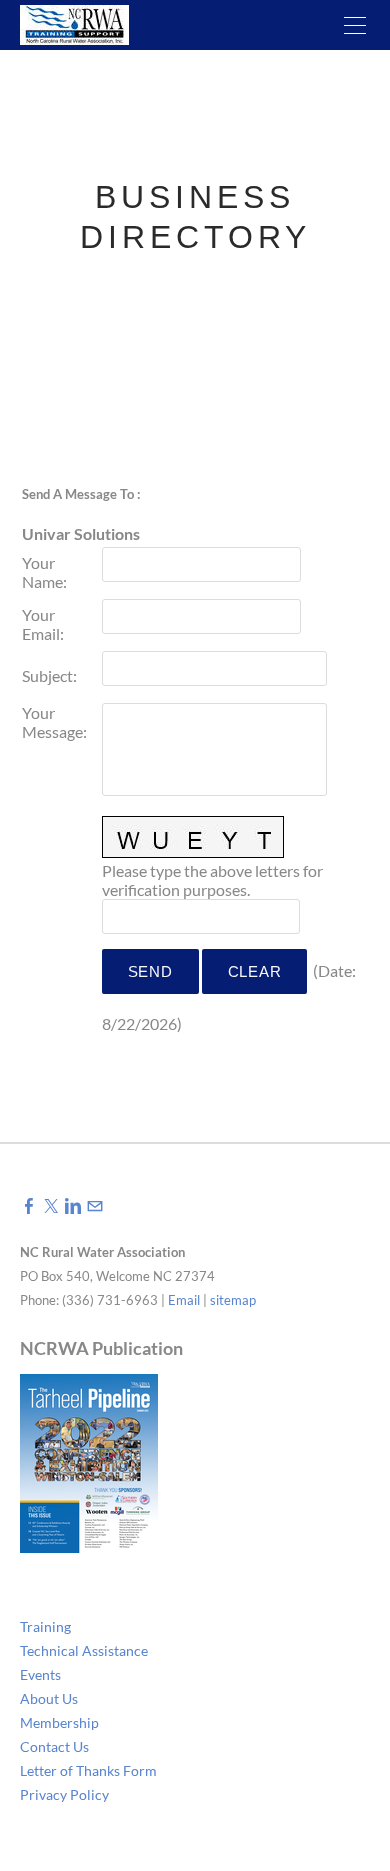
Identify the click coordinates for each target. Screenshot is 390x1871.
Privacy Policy (64, 1794)
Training (45, 1626)
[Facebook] (29, 1205)
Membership (59, 1722)
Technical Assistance (84, 1650)
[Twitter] (51, 1205)
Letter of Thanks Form (88, 1770)
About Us (49, 1698)
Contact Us (54, 1746)
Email (184, 1300)
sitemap (233, 1300)
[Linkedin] (73, 1205)
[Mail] (95, 1205)
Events (40, 1674)
